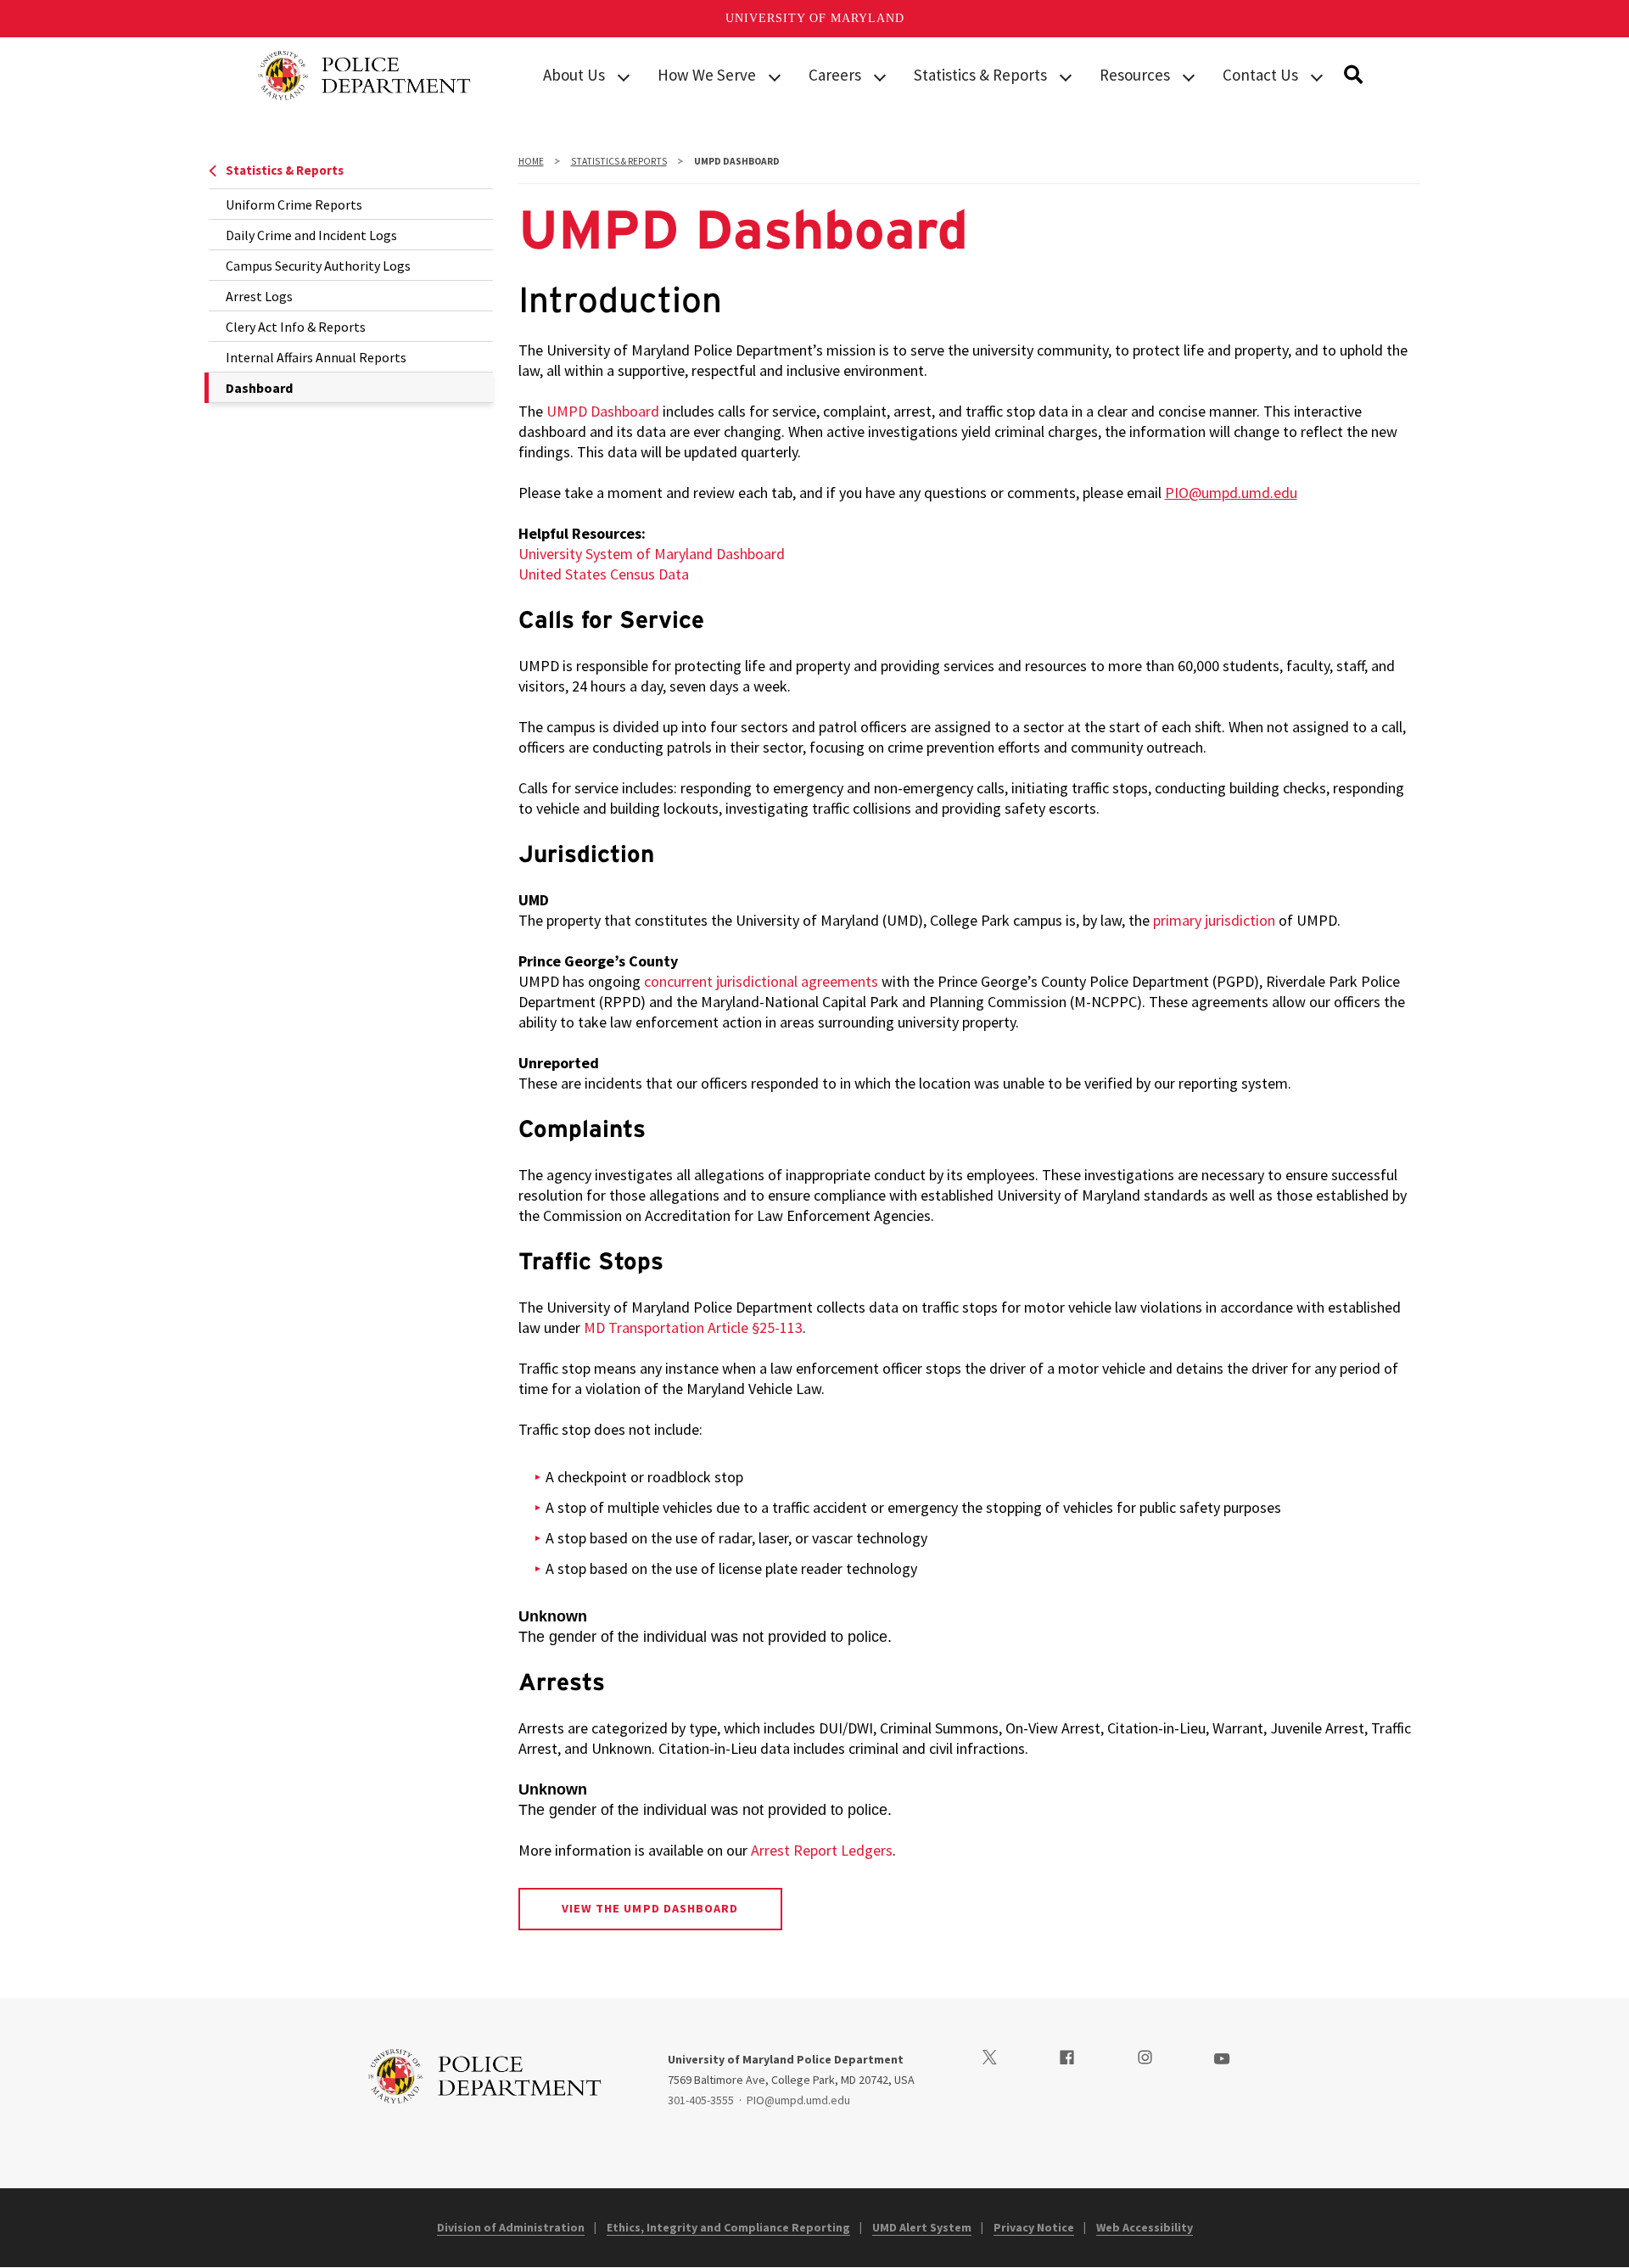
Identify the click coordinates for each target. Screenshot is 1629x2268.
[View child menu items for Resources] (1189, 76)
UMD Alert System (922, 2227)
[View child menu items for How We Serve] (775, 76)
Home (531, 161)
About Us (574, 75)
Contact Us (1260, 75)
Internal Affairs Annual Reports (316, 357)
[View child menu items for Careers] (880, 76)
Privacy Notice (1034, 2227)
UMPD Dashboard (603, 411)
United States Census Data (604, 574)
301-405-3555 (701, 2100)
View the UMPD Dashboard (650, 1908)
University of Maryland (815, 18)
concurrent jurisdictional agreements (761, 981)
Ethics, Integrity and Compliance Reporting (728, 2227)
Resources (1135, 75)
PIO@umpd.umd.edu (1231, 493)
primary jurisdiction (1214, 920)
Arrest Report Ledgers (822, 1850)
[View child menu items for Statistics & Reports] (1066, 76)
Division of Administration (511, 2227)
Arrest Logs (259, 296)
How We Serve (707, 75)
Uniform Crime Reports (294, 204)
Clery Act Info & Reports (296, 327)
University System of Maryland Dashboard (652, 554)
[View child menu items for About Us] (624, 76)
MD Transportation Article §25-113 (693, 1327)
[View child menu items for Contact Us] (1317, 76)
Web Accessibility (1145, 2227)
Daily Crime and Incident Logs (311, 235)
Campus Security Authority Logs (318, 266)
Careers (835, 75)
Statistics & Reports (980, 75)
